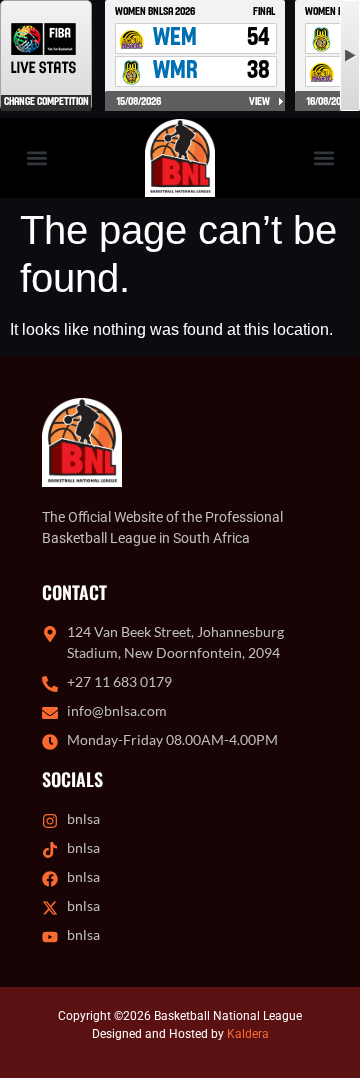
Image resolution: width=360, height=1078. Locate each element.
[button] (36, 158)
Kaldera (248, 1034)
